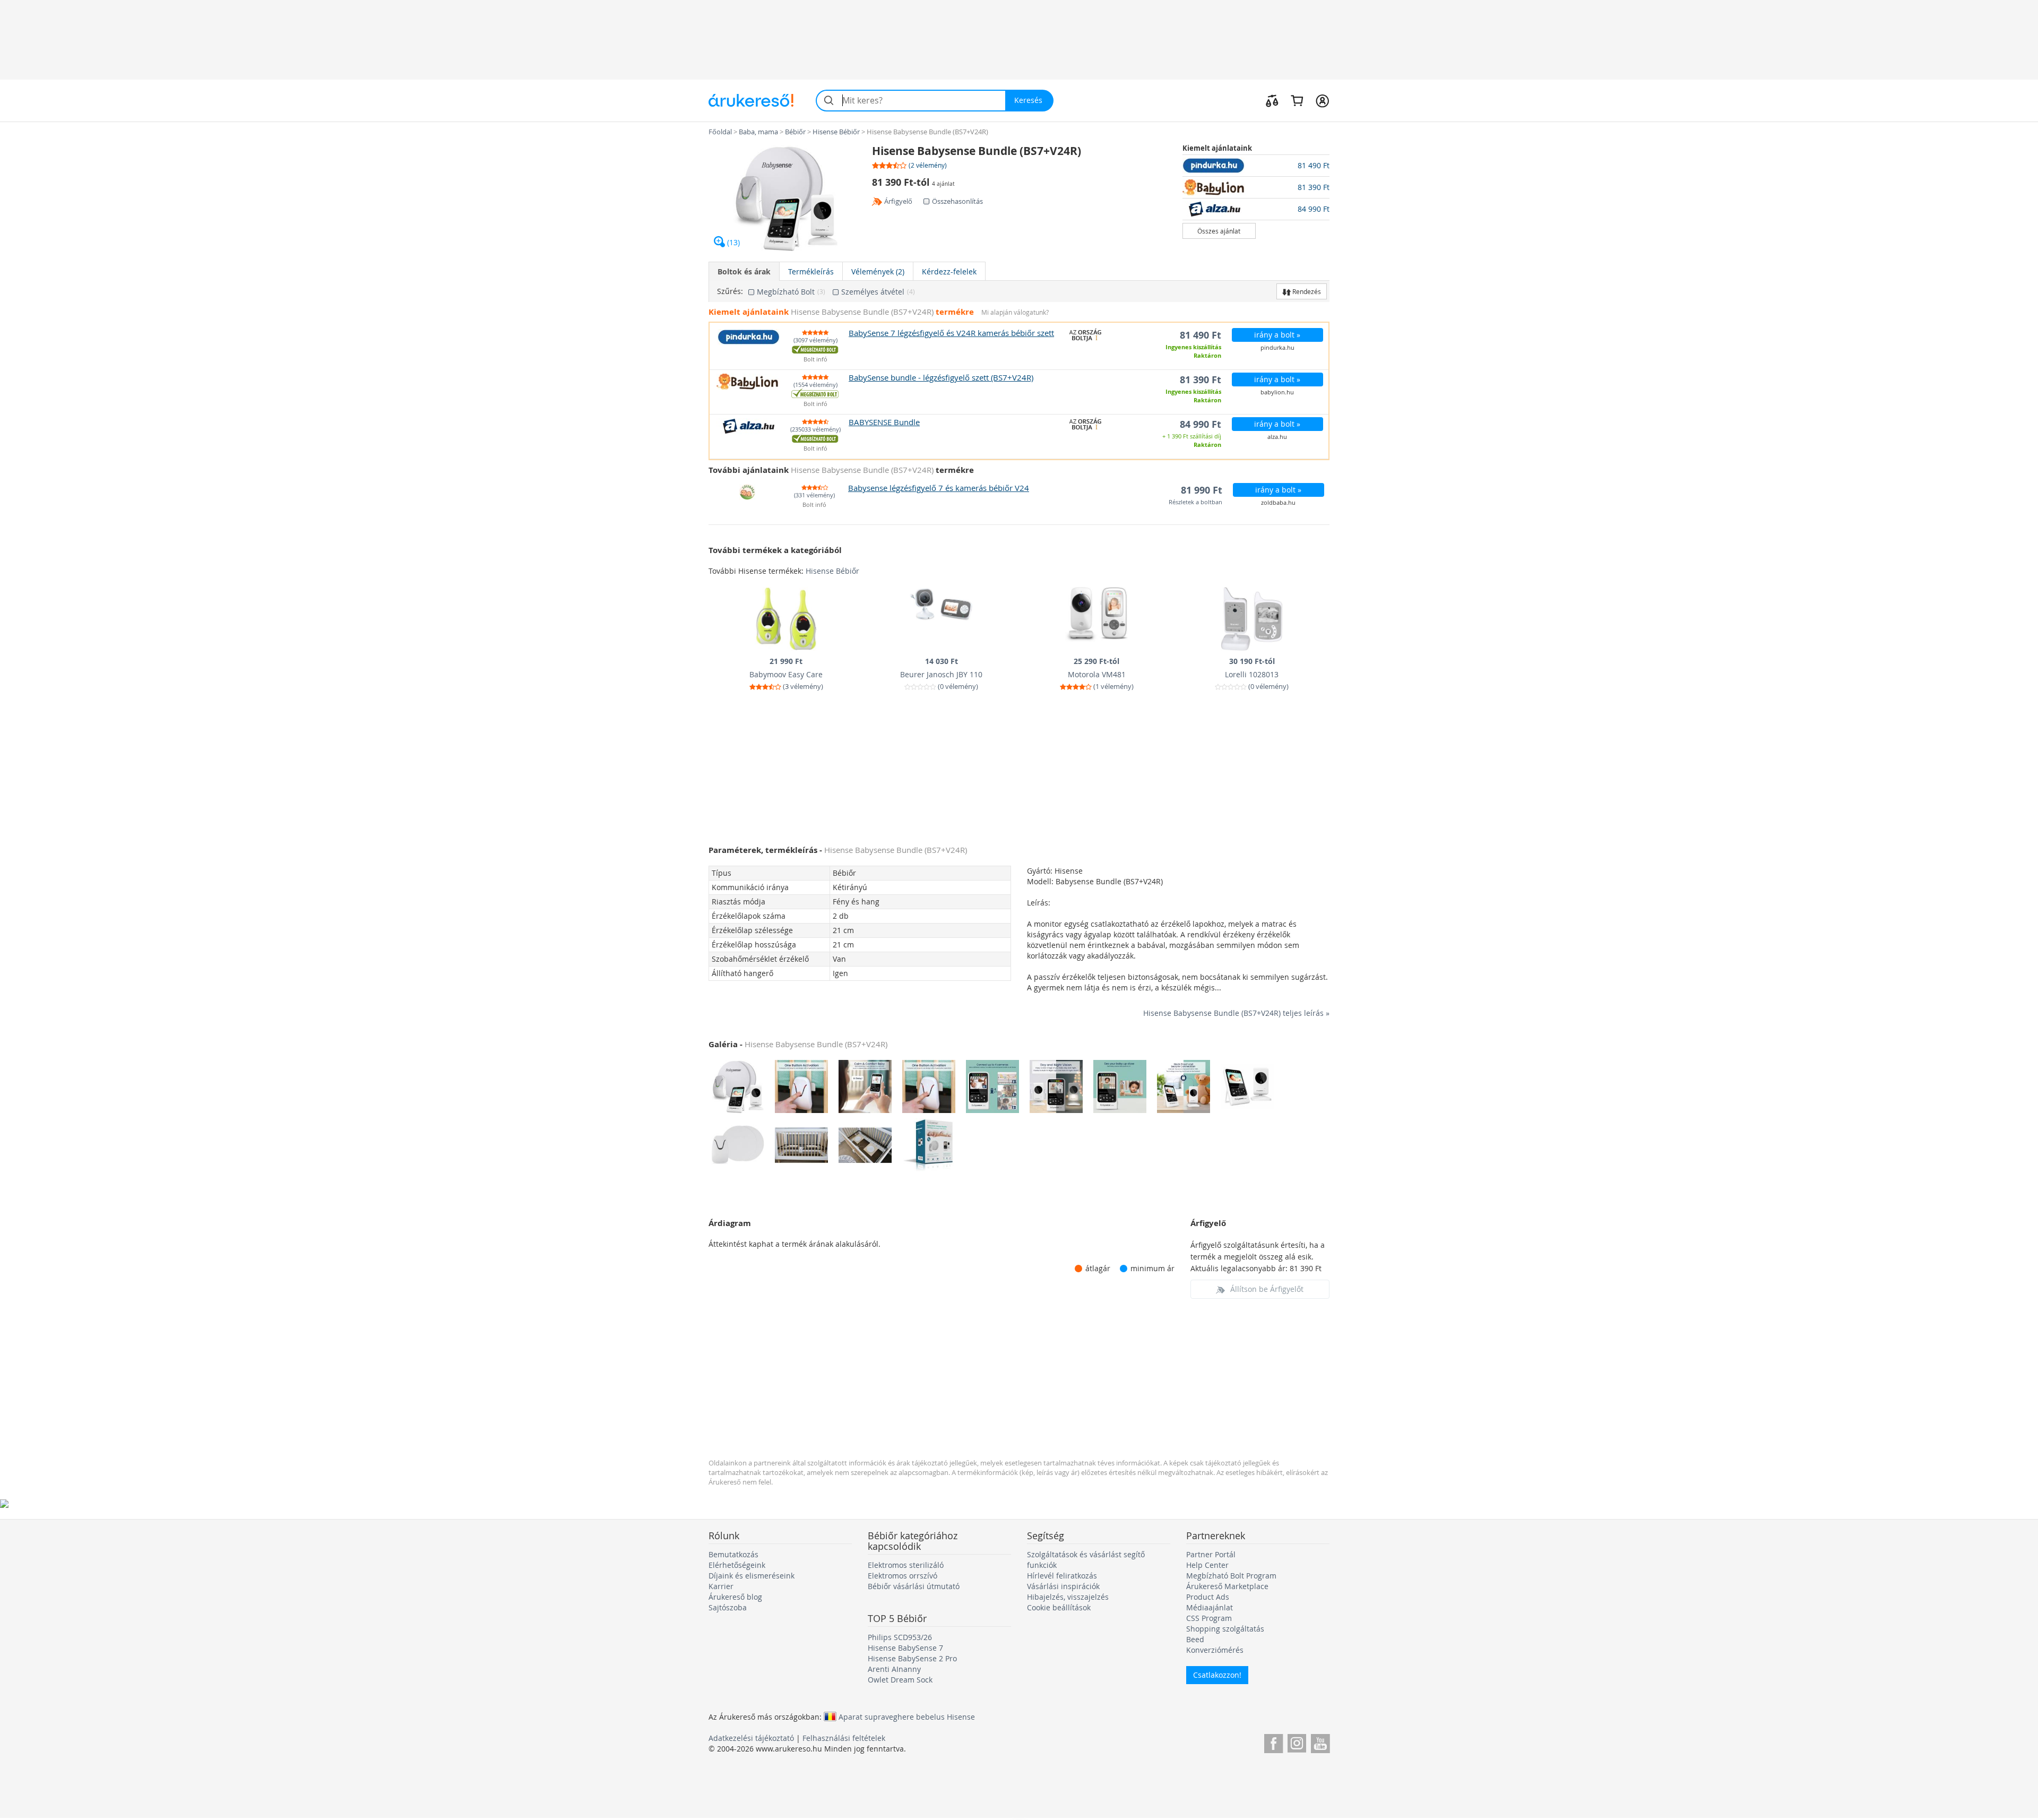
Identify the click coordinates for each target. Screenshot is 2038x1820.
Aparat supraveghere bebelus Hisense (907, 1717)
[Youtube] (1320, 1742)
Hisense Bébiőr (832, 571)
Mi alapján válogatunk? (1015, 312)
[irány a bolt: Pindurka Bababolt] (1219, 166)
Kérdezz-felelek (949, 271)
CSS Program (1209, 1618)
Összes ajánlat (1219, 231)
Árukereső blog (735, 1597)
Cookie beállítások (1059, 1607)
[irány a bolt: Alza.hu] (1219, 209)
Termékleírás (811, 271)
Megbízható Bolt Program (1231, 1576)
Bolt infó (815, 360)
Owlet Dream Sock (900, 1680)
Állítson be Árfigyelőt (1267, 1289)
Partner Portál (1211, 1554)
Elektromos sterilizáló (906, 1565)
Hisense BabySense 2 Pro (912, 1658)
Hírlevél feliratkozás (1062, 1576)
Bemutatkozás (733, 1554)
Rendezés (1306, 291)
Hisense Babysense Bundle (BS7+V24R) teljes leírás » (1236, 1013)
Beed (1195, 1639)
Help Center (1207, 1565)
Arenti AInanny (894, 1669)
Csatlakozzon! (1217, 1675)
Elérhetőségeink (737, 1565)
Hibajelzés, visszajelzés (1068, 1597)
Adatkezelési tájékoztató (751, 1738)
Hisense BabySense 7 (905, 1648)
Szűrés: (730, 291)
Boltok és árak (744, 271)
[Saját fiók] (1322, 100)
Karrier (721, 1586)
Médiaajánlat (1210, 1607)
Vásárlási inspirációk (1063, 1586)
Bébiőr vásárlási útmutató (914, 1586)
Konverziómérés (1215, 1650)
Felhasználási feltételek (844, 1738)
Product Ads (1208, 1597)
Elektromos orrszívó (903, 1576)
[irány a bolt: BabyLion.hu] (1219, 187)
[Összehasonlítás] (1272, 100)
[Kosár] (1297, 100)
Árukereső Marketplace (1227, 1586)
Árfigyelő (898, 201)
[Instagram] (1297, 1742)
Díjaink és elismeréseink (752, 1576)
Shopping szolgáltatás (1225, 1629)
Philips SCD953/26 (900, 1637)
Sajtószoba (728, 1607)
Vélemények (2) (878, 271)
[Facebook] (1273, 1742)
